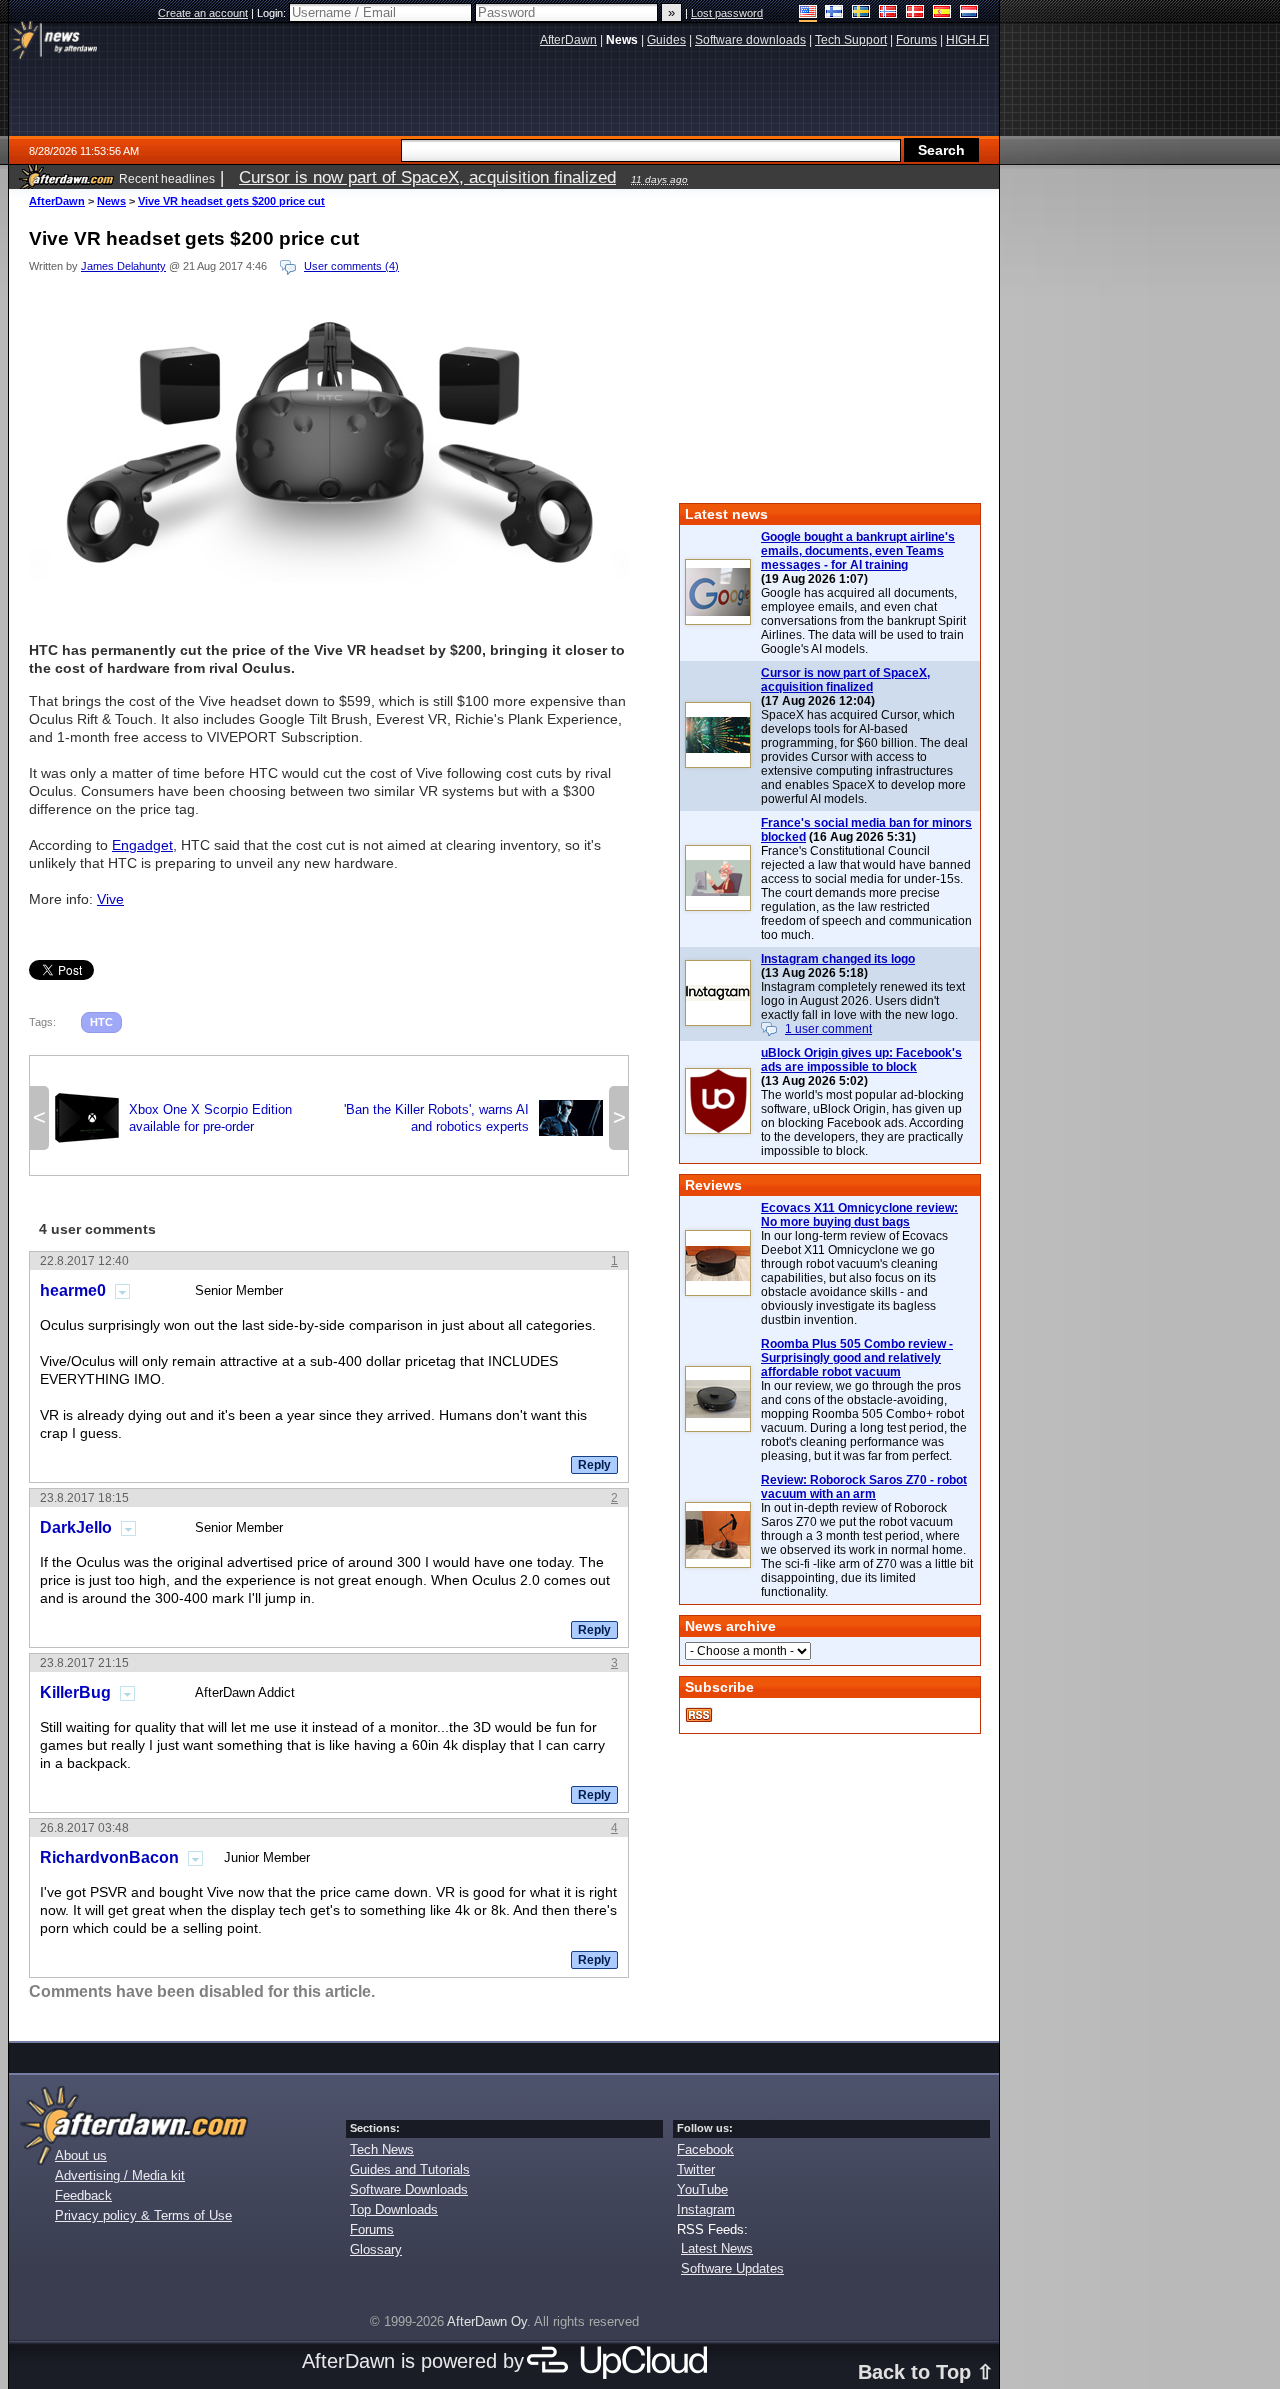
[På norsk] (888, 13)
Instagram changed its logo (838, 959)
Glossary (376, 2249)
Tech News (382, 2149)
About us (81, 2155)
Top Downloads (394, 2209)
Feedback (83, 2195)
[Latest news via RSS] (699, 1715)
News (111, 201)
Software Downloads (409, 2189)
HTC (101, 1022)
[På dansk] (915, 13)
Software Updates (732, 2268)
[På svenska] (861, 13)
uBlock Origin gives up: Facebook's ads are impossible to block (861, 1060)
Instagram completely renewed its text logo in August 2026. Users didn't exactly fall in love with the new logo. (863, 1001)
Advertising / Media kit (120, 2175)
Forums (372, 2229)
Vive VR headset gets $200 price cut (231, 201)
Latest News (717, 2248)
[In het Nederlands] (969, 13)
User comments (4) (351, 266)
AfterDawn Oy (487, 2321)
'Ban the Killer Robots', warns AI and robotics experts (473, 1118)
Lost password (727, 13)
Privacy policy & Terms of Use (143, 2215)
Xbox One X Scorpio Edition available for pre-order (173, 1118)
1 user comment (828, 1029)
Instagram (706, 2209)
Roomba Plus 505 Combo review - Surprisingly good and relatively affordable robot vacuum (857, 1358)
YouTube (702, 2189)
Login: (273, 13)
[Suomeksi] (834, 13)
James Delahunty (123, 266)
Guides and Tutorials (410, 2169)
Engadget (142, 845)
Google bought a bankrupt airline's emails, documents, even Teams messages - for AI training (858, 551)
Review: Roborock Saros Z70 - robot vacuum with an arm (864, 1487)
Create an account (203, 13)
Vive (110, 899)
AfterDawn (57, 201)
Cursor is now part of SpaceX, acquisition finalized (845, 680)
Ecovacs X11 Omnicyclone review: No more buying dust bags (859, 1215)
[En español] (942, 13)
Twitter (696, 2169)
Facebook (705, 2149)
